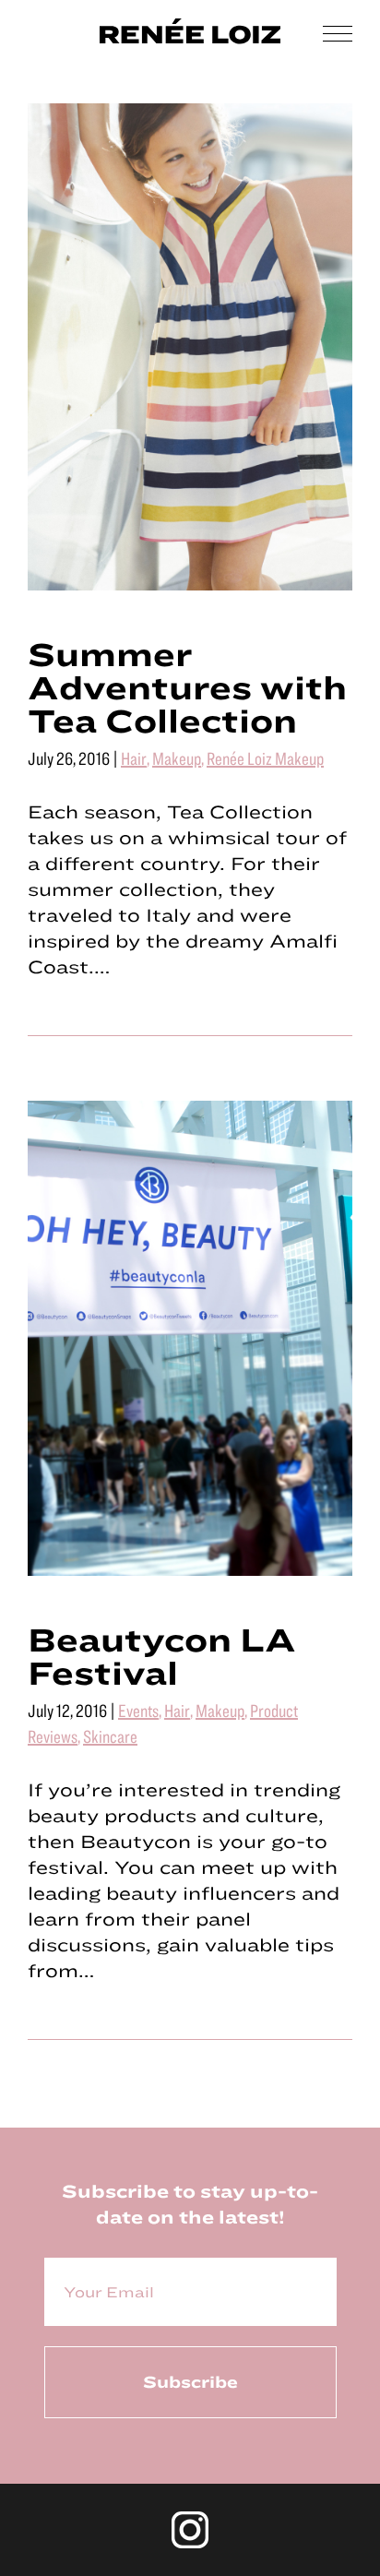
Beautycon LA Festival (162, 1655)
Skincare (110, 1736)
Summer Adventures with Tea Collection (187, 686)
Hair (134, 758)
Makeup (177, 758)
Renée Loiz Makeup (265, 758)
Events (138, 1710)
